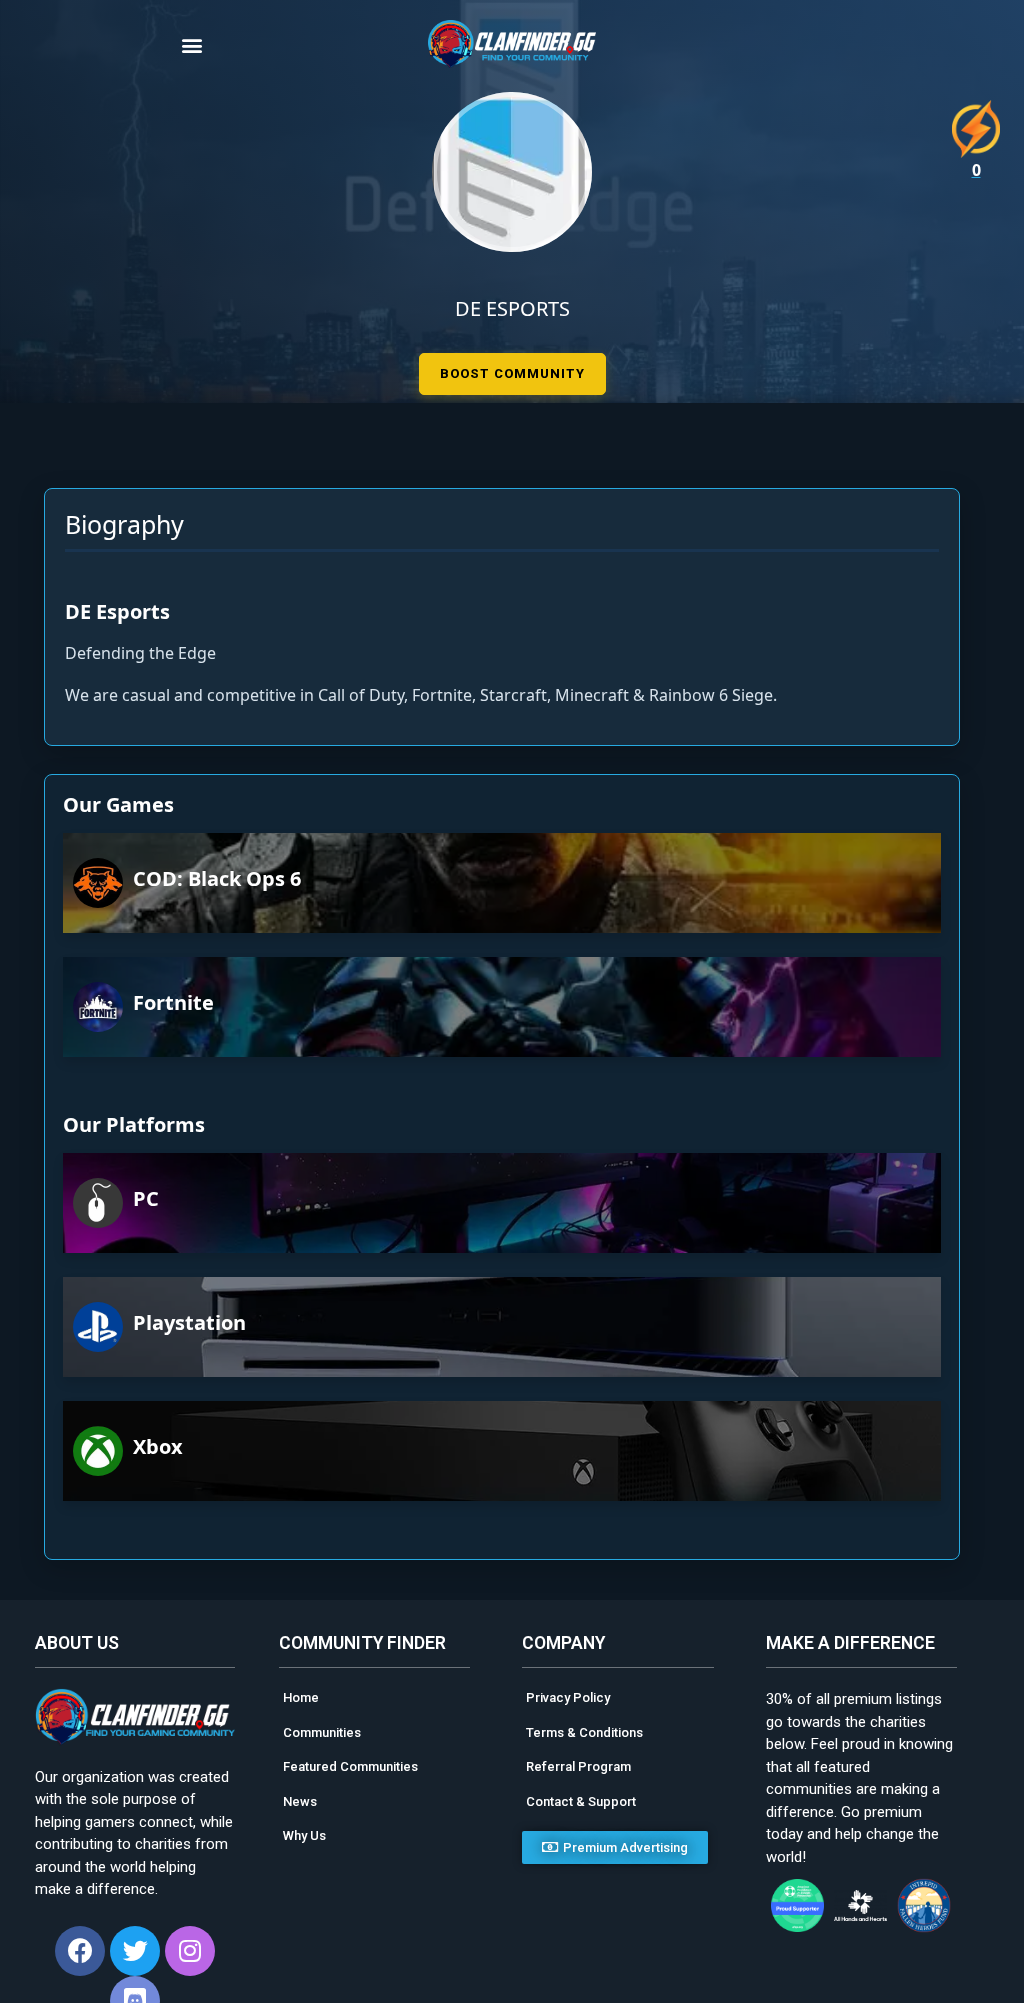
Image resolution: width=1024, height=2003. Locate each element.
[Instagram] (190, 1951)
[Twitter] (135, 1951)
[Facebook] (80, 1951)
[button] (227, 44)
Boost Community (512, 373)
